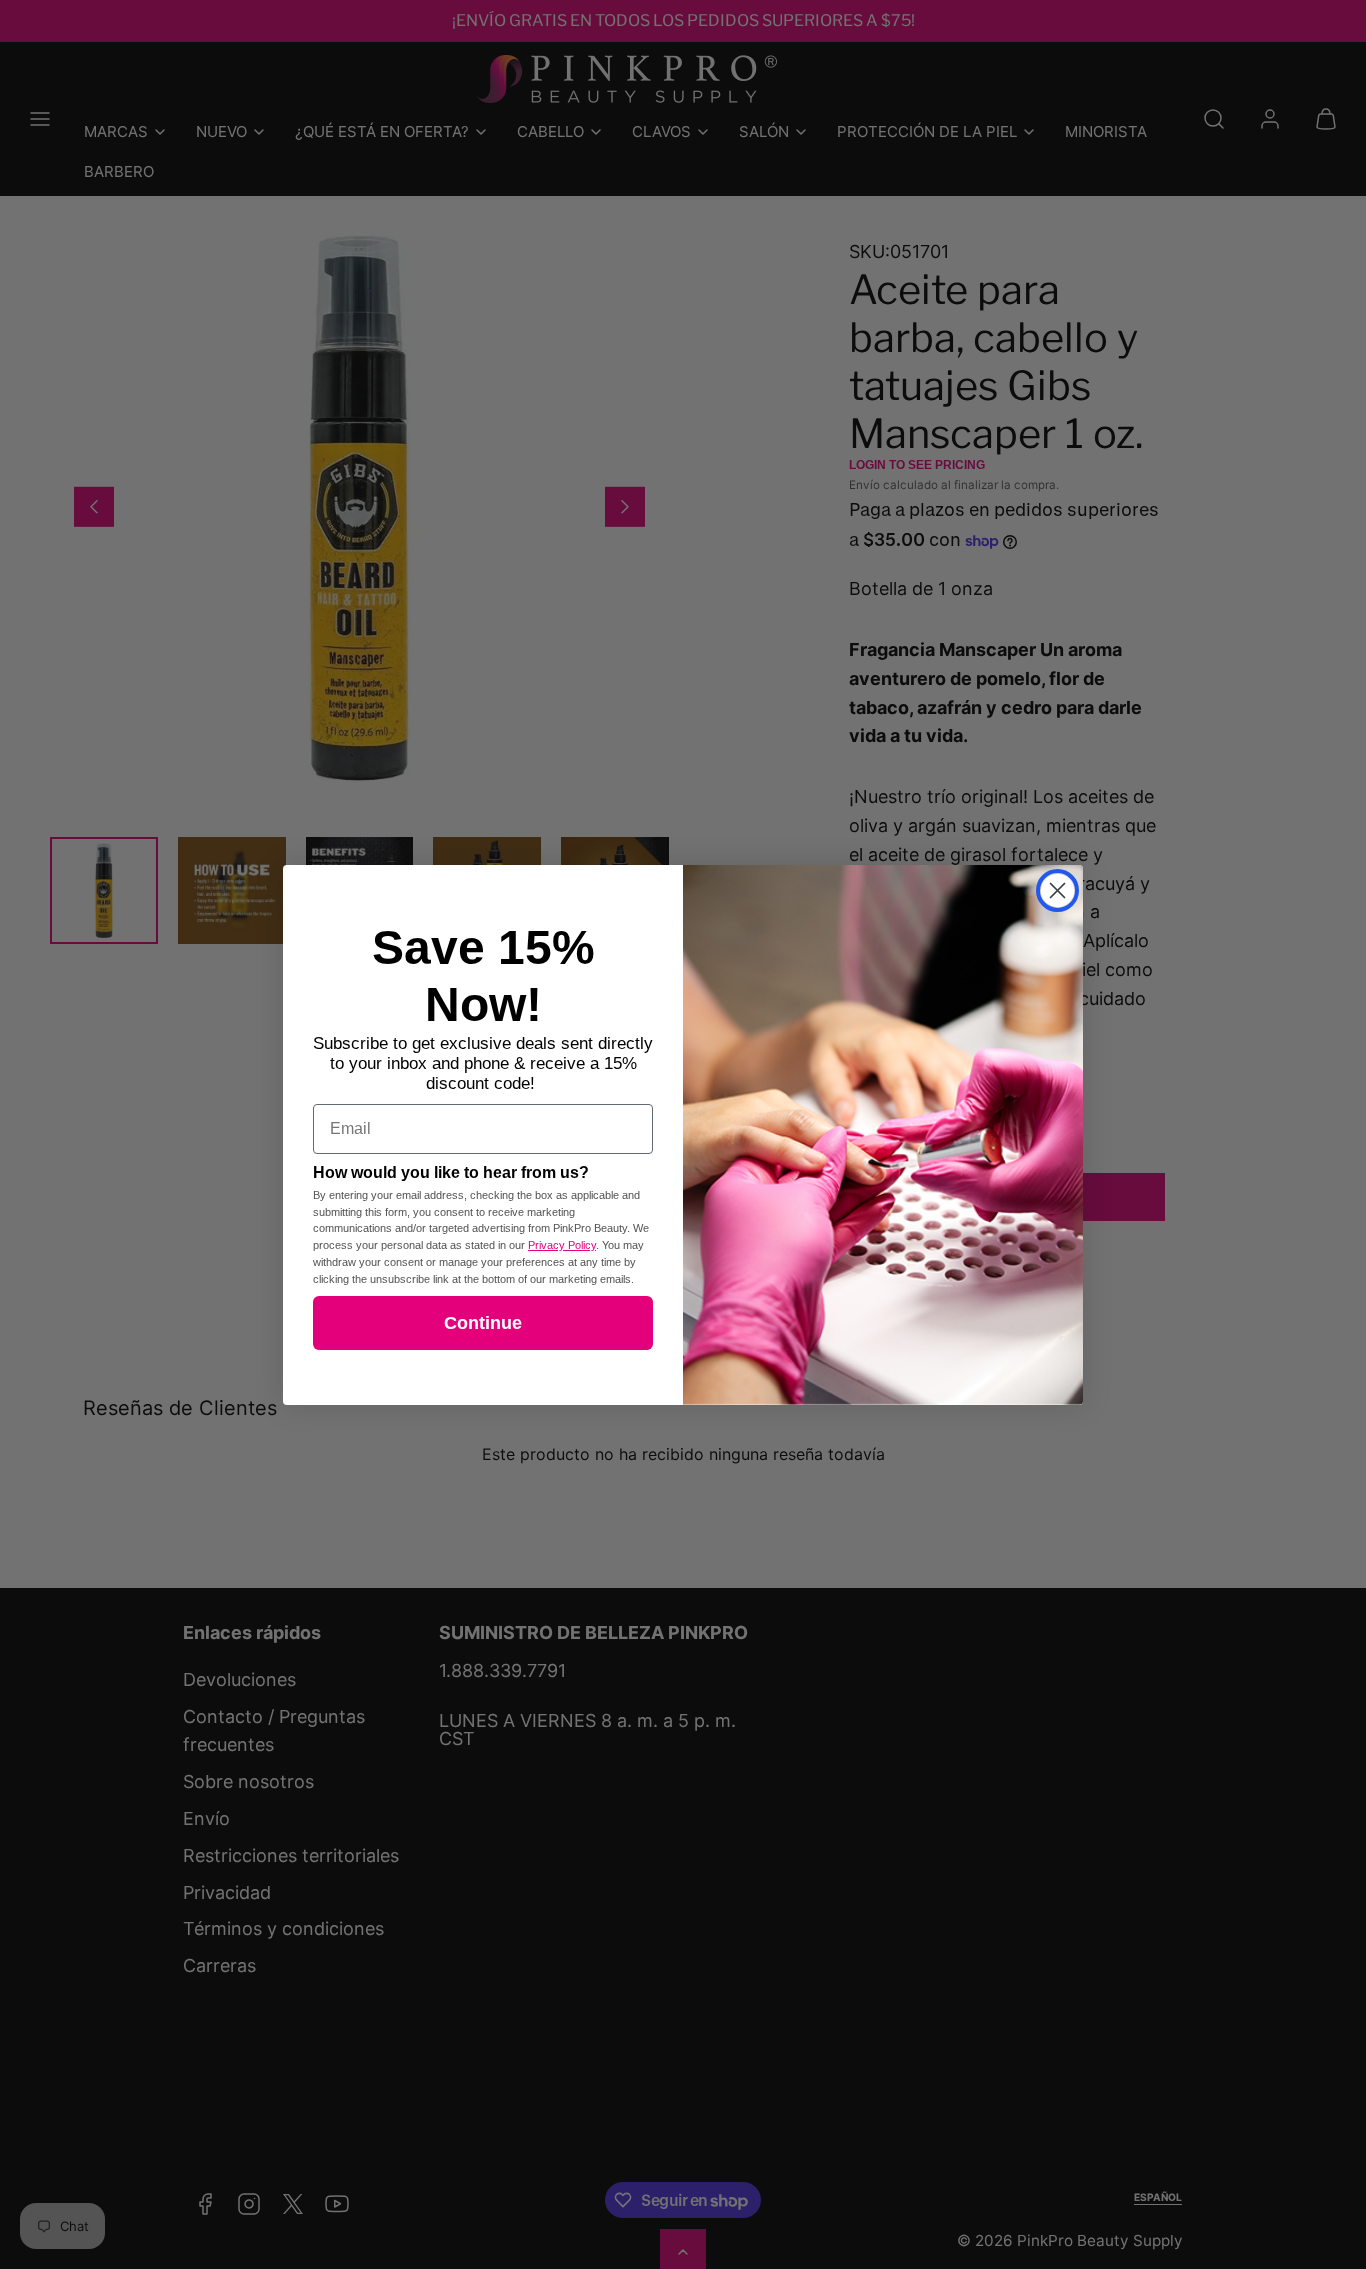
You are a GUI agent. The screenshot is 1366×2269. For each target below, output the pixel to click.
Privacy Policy (562, 1245)
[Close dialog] (1057, 890)
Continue (483, 1323)
